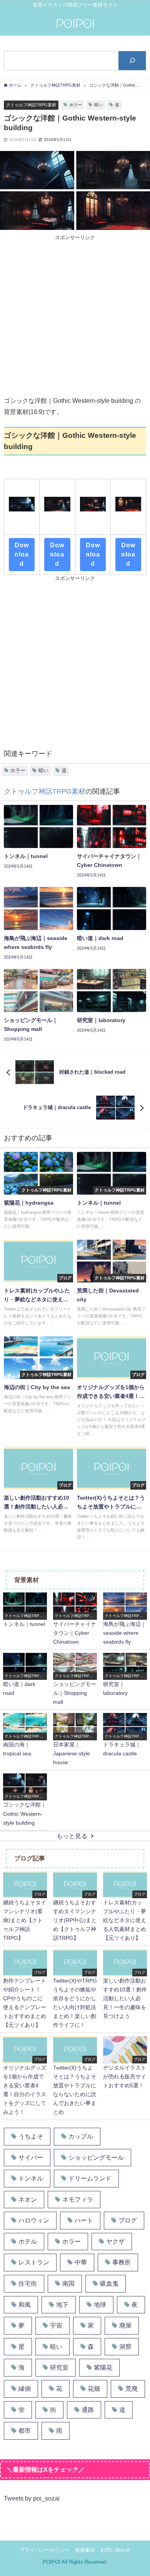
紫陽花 (103, 2367)
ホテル (28, 2242)
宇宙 (56, 2325)
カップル (81, 2136)
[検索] (132, 61)
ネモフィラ (78, 2200)
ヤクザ (115, 2242)
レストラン (34, 2262)
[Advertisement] (75, 317)
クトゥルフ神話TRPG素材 (31, 105)
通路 (88, 2410)
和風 (25, 2305)
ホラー (76, 105)
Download (22, 554)
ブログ (128, 2220)
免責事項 (85, 2550)
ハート (84, 2220)
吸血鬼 (109, 2284)
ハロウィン (34, 2220)
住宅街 (28, 2284)
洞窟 (125, 2347)
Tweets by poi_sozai (32, 2498)
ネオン (28, 2200)
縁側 (25, 2389)
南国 (68, 2284)
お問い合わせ (115, 2550)
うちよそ (31, 2136)
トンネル (31, 2178)
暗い (98, 105)
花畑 (94, 2389)
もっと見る (72, 1836)
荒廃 (132, 2389)
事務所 (122, 2262)
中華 (81, 2262)
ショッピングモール (96, 2158)
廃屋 (125, 2325)
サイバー (31, 2158)
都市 (25, 2431)
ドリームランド (90, 2178)
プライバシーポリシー (45, 2550)
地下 (62, 2305)
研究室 (59, 2367)
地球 (100, 2305)
